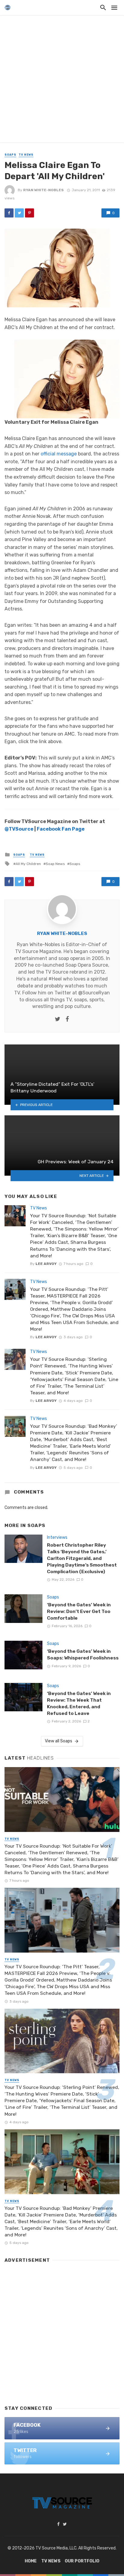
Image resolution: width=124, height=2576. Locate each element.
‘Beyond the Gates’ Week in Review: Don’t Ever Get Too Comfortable (79, 1611)
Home (31, 2561)
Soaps (10, 155)
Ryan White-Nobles (43, 190)
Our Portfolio (82, 2561)
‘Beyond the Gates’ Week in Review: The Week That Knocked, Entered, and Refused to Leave (79, 1703)
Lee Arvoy (46, 1264)
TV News (26, 155)
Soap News (55, 864)
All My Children (28, 864)
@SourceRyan (94, 993)
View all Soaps (59, 1741)
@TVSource (19, 829)
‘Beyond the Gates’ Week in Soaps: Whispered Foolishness (83, 1654)
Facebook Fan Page (61, 829)
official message (59, 454)
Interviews (57, 1537)
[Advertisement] (62, 80)
